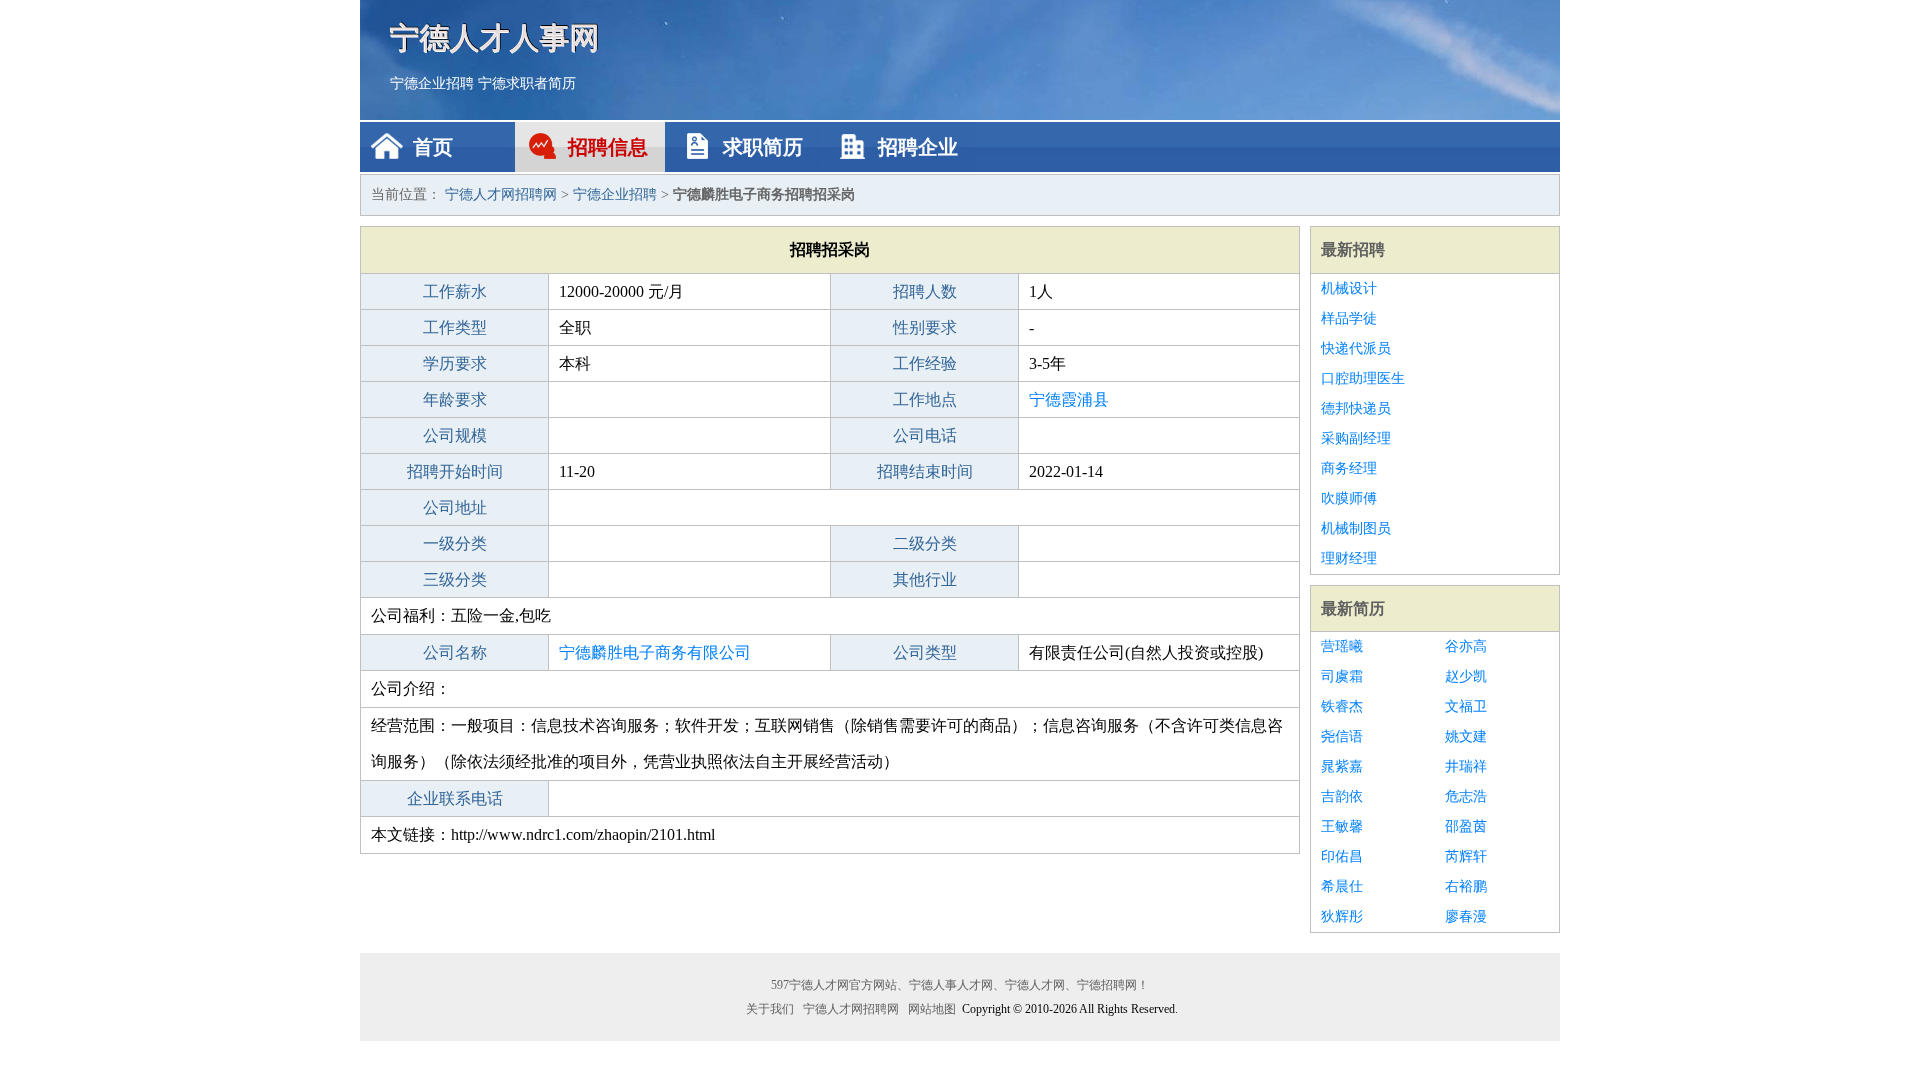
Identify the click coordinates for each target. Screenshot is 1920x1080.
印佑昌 (1342, 856)
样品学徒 (1349, 318)
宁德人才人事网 (495, 37)
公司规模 (455, 435)
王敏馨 (1342, 826)
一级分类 (455, 543)
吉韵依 (1342, 796)
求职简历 (763, 147)
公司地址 (455, 507)
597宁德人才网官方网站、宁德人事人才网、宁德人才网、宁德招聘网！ (960, 985)
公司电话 (925, 435)
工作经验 (925, 363)
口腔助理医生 (1363, 378)
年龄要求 (455, 399)
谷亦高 (1466, 646)
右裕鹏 (1466, 886)
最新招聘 (1353, 249)
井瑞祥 (1466, 766)
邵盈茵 (1466, 826)
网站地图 (932, 1009)
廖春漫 (1466, 916)
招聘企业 (918, 147)
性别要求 (925, 327)
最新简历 (1353, 608)
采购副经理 (1356, 438)
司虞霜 (1342, 676)
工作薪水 (455, 291)
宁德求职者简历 (527, 83)
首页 (433, 147)
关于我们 (770, 1009)
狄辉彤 (1342, 916)
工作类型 (455, 327)
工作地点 (925, 399)
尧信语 (1342, 736)
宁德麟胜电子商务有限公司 (655, 652)
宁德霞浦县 (1069, 399)
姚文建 (1466, 736)
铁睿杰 (1342, 706)
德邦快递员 (1356, 408)
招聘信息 (608, 147)
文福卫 (1466, 706)
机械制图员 (1356, 528)
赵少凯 (1466, 676)
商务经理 (1349, 468)
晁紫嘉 (1342, 766)
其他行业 (925, 579)
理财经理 (1349, 558)
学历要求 (455, 363)
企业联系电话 (455, 798)
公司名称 (455, 652)
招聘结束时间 (925, 471)
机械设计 (1349, 288)
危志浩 (1466, 796)
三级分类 (455, 579)
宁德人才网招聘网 (501, 194)
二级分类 (925, 543)
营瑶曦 (1342, 646)
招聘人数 (925, 291)
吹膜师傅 (1349, 498)
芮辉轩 (1466, 856)
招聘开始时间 (455, 471)
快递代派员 (1356, 348)
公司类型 (925, 652)
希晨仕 (1342, 886)
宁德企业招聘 (432, 83)
